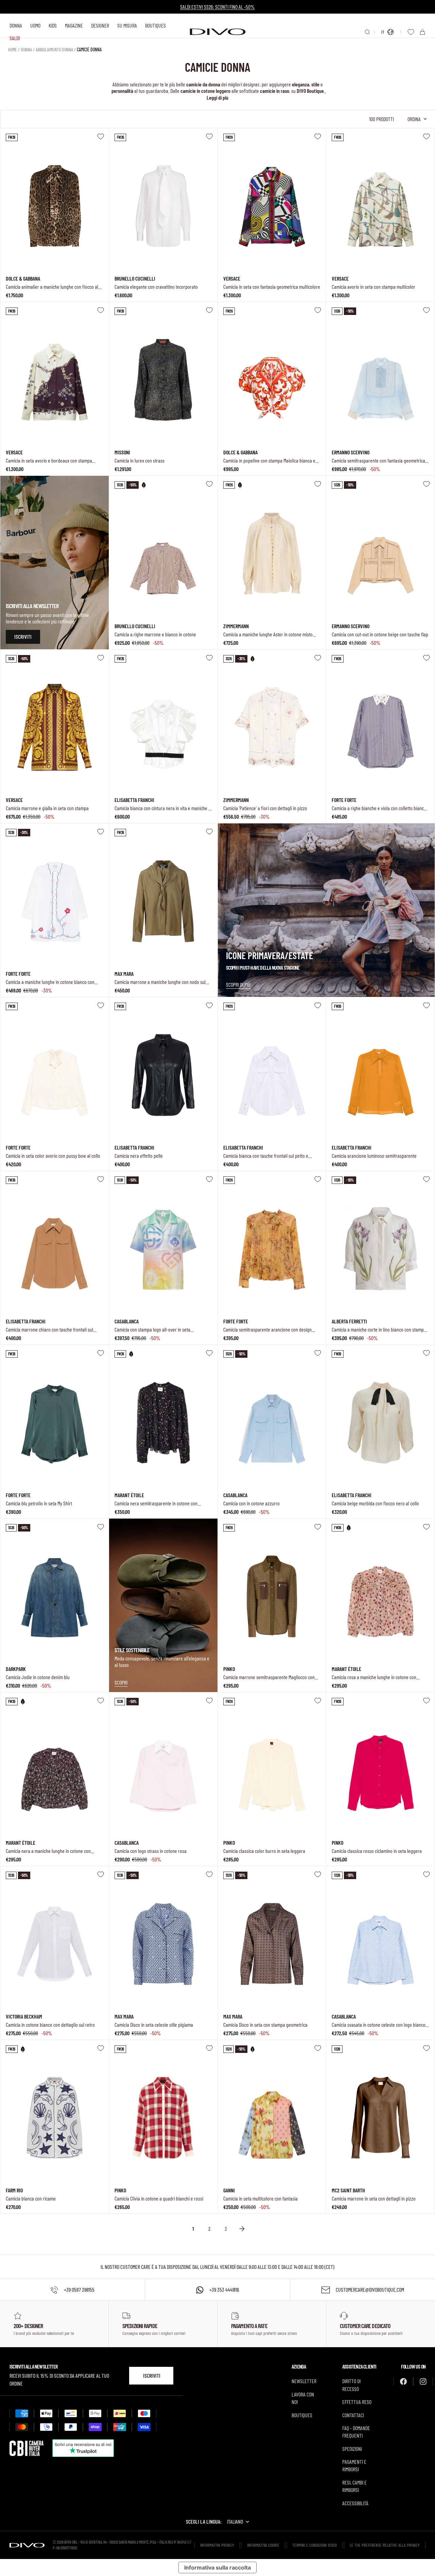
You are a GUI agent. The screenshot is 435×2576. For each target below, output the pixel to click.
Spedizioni (352, 2449)
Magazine (74, 25)
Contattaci (353, 2415)
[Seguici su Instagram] (423, 2381)
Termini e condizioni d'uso (315, 2545)
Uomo (35, 25)
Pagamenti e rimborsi (354, 2465)
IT (383, 32)
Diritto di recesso (351, 2385)
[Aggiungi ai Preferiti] (101, 136)
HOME (13, 49)
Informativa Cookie (263, 2545)
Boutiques (155, 25)
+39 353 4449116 (224, 2289)
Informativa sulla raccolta (217, 2567)
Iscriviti (152, 2376)
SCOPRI (121, 1682)
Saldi (15, 38)
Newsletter (304, 2381)
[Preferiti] (411, 32)
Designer (100, 25)
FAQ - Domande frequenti (356, 2432)
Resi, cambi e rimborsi (354, 2486)
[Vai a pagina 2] (242, 2229)
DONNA (26, 49)
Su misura (127, 25)
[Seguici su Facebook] (403, 2381)
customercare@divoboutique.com (370, 2289)
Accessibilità (355, 2503)
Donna (16, 25)
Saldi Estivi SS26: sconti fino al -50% (217, 7)
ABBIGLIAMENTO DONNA (54, 49)
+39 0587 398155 (79, 2289)
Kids (53, 25)
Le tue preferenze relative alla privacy (385, 2545)
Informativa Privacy (217, 2545)
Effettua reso (357, 2402)
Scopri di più (238, 984)
